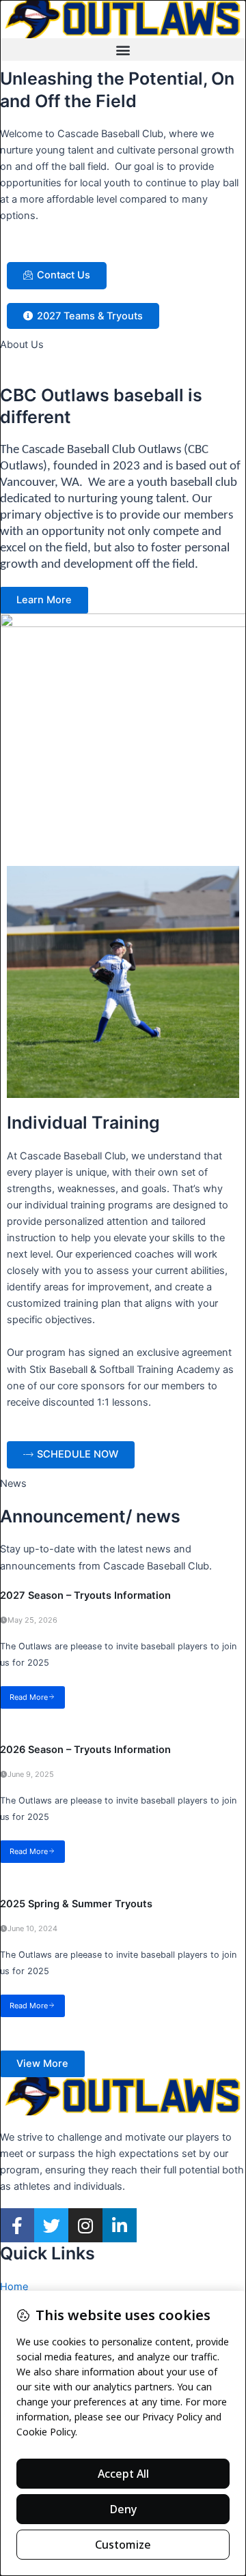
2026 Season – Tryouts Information (85, 1750)
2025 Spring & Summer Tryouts (76, 1904)
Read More (29, 1697)
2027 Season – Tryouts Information (85, 1595)
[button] (123, 49)
